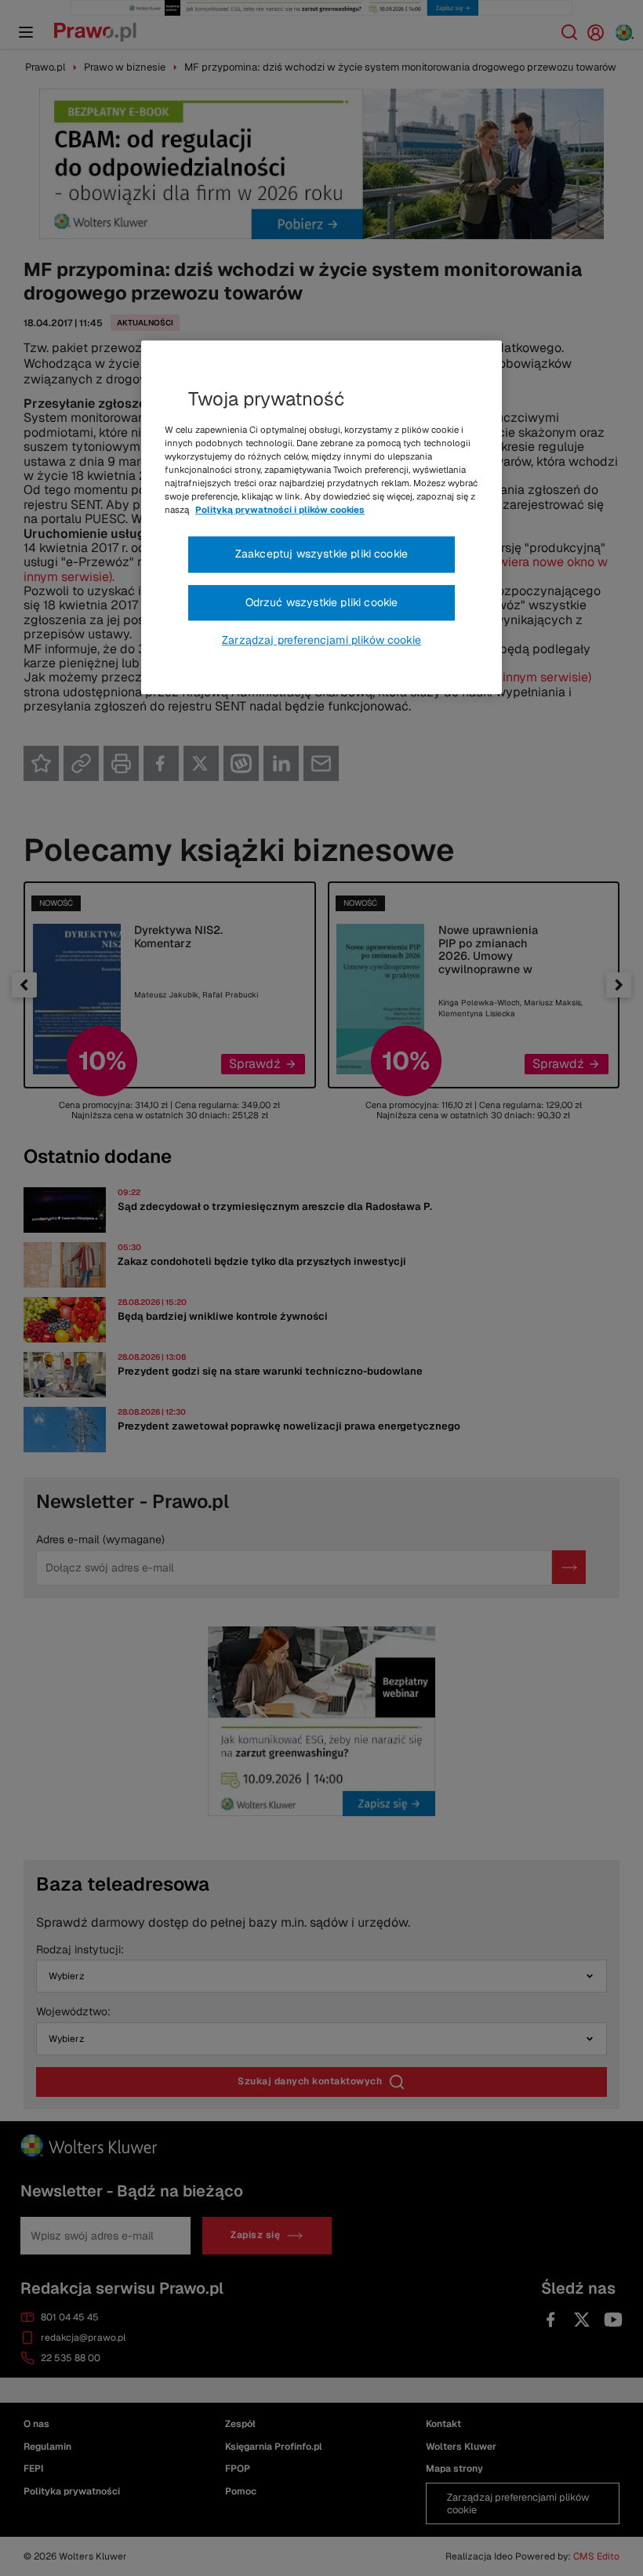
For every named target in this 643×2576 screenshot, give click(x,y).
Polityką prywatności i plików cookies (280, 510)
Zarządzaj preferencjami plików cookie (321, 641)
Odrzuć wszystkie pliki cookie (322, 602)
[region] (321, 518)
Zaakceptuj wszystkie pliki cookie (321, 554)
